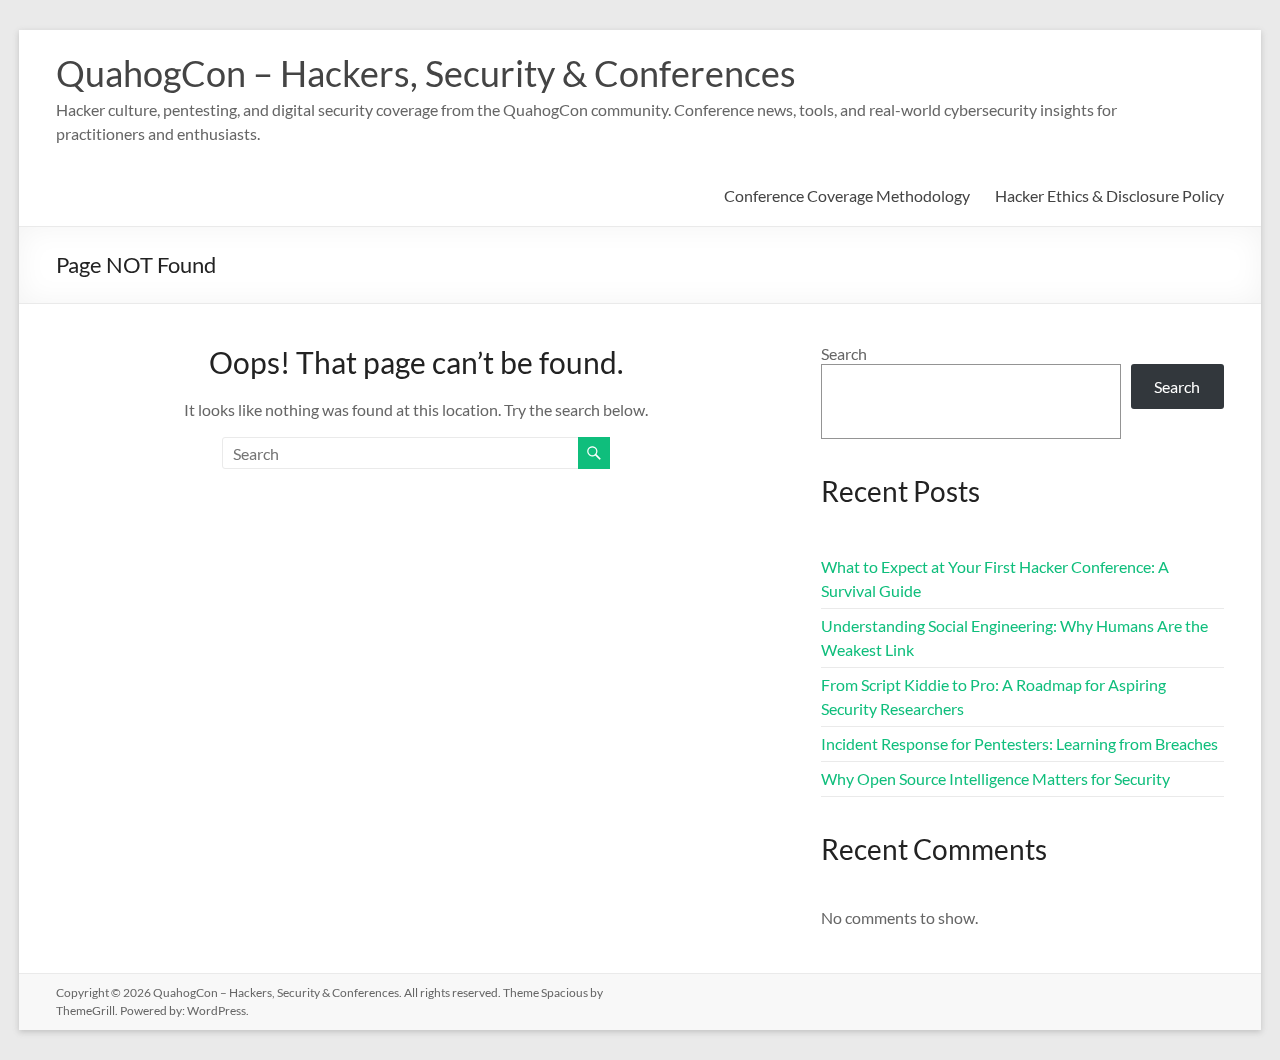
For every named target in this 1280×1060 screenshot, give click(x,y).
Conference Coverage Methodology (847, 195)
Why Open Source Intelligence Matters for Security (995, 778)
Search (844, 353)
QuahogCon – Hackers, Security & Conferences (426, 73)
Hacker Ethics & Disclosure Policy (1109, 195)
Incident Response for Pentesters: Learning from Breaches (1019, 743)
